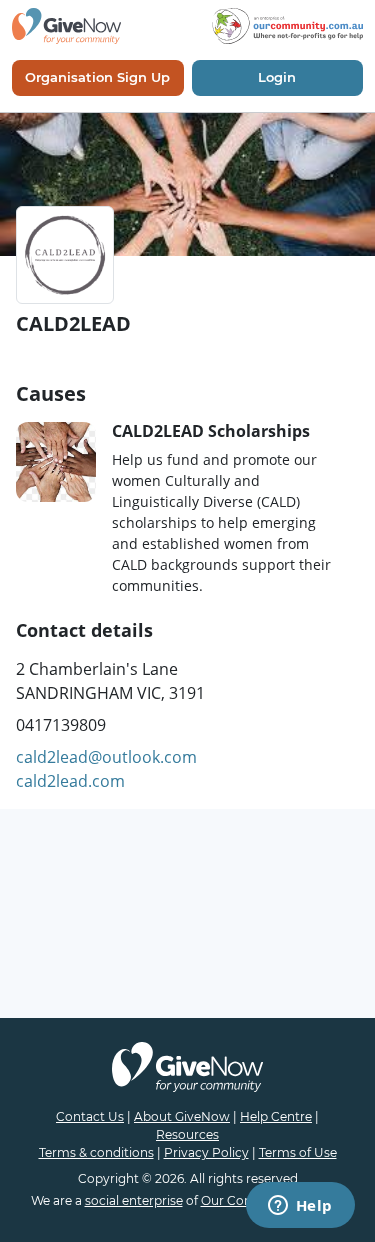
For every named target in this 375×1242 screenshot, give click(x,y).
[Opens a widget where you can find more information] (300, 1207)
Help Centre (276, 1116)
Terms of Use (298, 1152)
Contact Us (90, 1116)
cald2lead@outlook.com (106, 757)
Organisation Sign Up (97, 77)
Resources (187, 1134)
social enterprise (134, 1200)
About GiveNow (182, 1116)
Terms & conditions (96, 1152)
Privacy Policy (206, 1152)
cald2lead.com (70, 781)
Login (277, 77)
